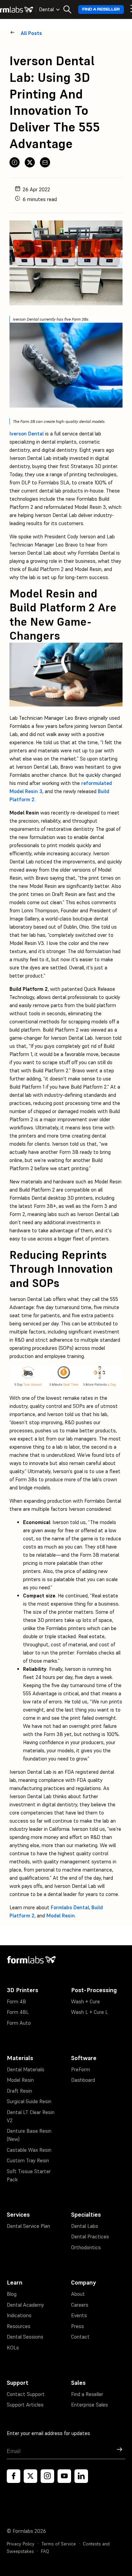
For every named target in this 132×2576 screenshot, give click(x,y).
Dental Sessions (25, 2337)
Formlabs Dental (70, 1907)
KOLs (13, 2348)
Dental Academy (25, 2305)
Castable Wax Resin (29, 2150)
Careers (80, 2305)
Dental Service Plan (28, 2226)
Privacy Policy (21, 2544)
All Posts (31, 33)
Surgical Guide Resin (29, 2101)
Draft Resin (19, 2091)
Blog (12, 2294)
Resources (19, 2326)
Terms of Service (59, 2544)
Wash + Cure (85, 2001)
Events (79, 2315)
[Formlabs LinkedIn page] (81, 2476)
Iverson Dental (27, 434)
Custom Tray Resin (28, 2160)
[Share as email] (45, 162)
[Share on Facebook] (15, 162)
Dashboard (83, 2080)
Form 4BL (18, 2012)
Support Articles (25, 2405)
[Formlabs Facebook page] (14, 2476)
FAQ (45, 2551)
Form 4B (16, 2001)
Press (78, 2326)
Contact (80, 2337)
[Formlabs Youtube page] (64, 2476)
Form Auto (19, 2023)
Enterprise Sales (90, 2405)
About (78, 2294)
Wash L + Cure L (90, 2012)
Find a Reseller (101, 9)
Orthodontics (86, 2247)
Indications (19, 2315)
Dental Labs (85, 2226)
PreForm (81, 2069)
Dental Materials (26, 2069)
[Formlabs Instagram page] (47, 2476)
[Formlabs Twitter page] (30, 2476)
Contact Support (26, 2394)
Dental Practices (90, 2237)
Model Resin (61, 1916)
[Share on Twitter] (30, 162)
